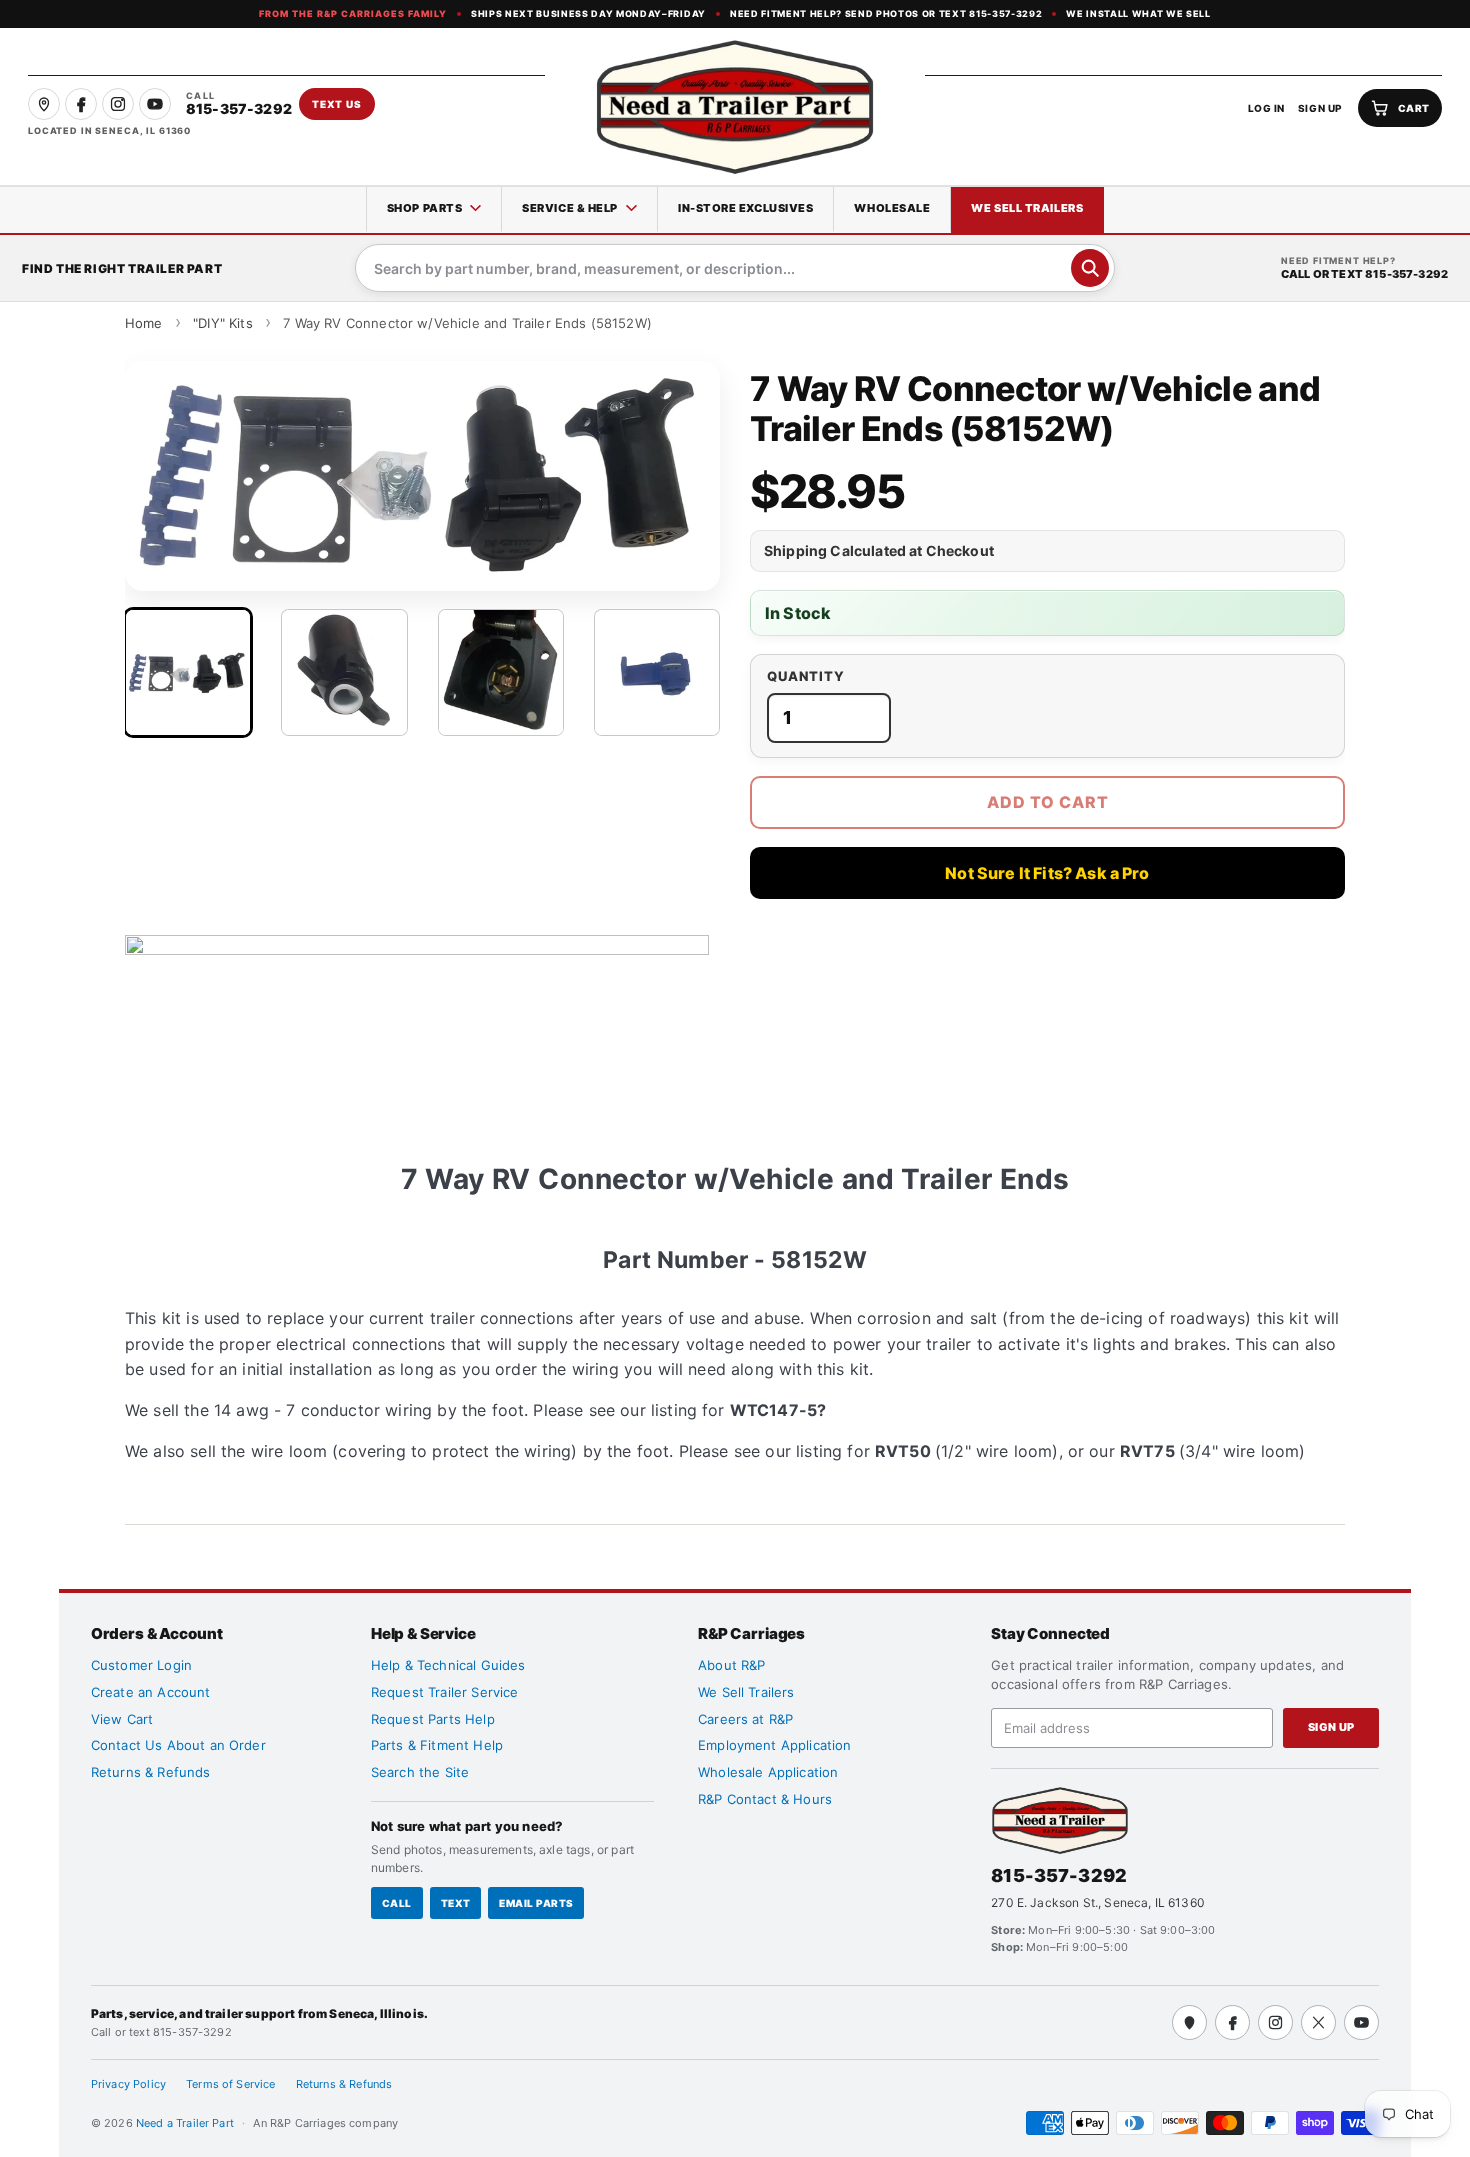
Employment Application (775, 1745)
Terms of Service (231, 2084)
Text (456, 1903)
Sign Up (1331, 1727)
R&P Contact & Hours (765, 1799)
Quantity (806, 676)
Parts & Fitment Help (437, 1745)
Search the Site (420, 1772)
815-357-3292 (1059, 1875)
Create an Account (151, 1692)
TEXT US (337, 104)
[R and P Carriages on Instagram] (118, 104)
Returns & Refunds (151, 1772)
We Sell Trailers (1027, 208)
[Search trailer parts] (1090, 268)
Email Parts (536, 1903)
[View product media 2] (344, 672)
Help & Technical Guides (448, 1665)
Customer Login (141, 1665)
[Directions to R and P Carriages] (1189, 2022)
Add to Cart (1048, 802)
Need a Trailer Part (186, 2123)
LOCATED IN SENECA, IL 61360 (109, 130)
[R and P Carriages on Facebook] (81, 104)
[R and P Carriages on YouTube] (155, 104)
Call (397, 1903)
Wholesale (892, 208)
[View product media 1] (188, 672)
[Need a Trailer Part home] (735, 107)
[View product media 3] (501, 672)
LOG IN (1266, 108)
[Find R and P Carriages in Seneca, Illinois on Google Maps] (44, 104)
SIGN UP (1320, 108)
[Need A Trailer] (1060, 1820)
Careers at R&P (745, 1719)
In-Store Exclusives (745, 208)
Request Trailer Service (445, 1692)
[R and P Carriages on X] (1318, 2022)
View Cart (122, 1719)
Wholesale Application (768, 1772)
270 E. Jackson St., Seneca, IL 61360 (1098, 1902)
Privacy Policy (128, 2084)
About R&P (731, 1665)
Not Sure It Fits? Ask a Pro (1047, 873)
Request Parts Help (433, 1719)
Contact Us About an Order (178, 1745)
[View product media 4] (657, 672)
